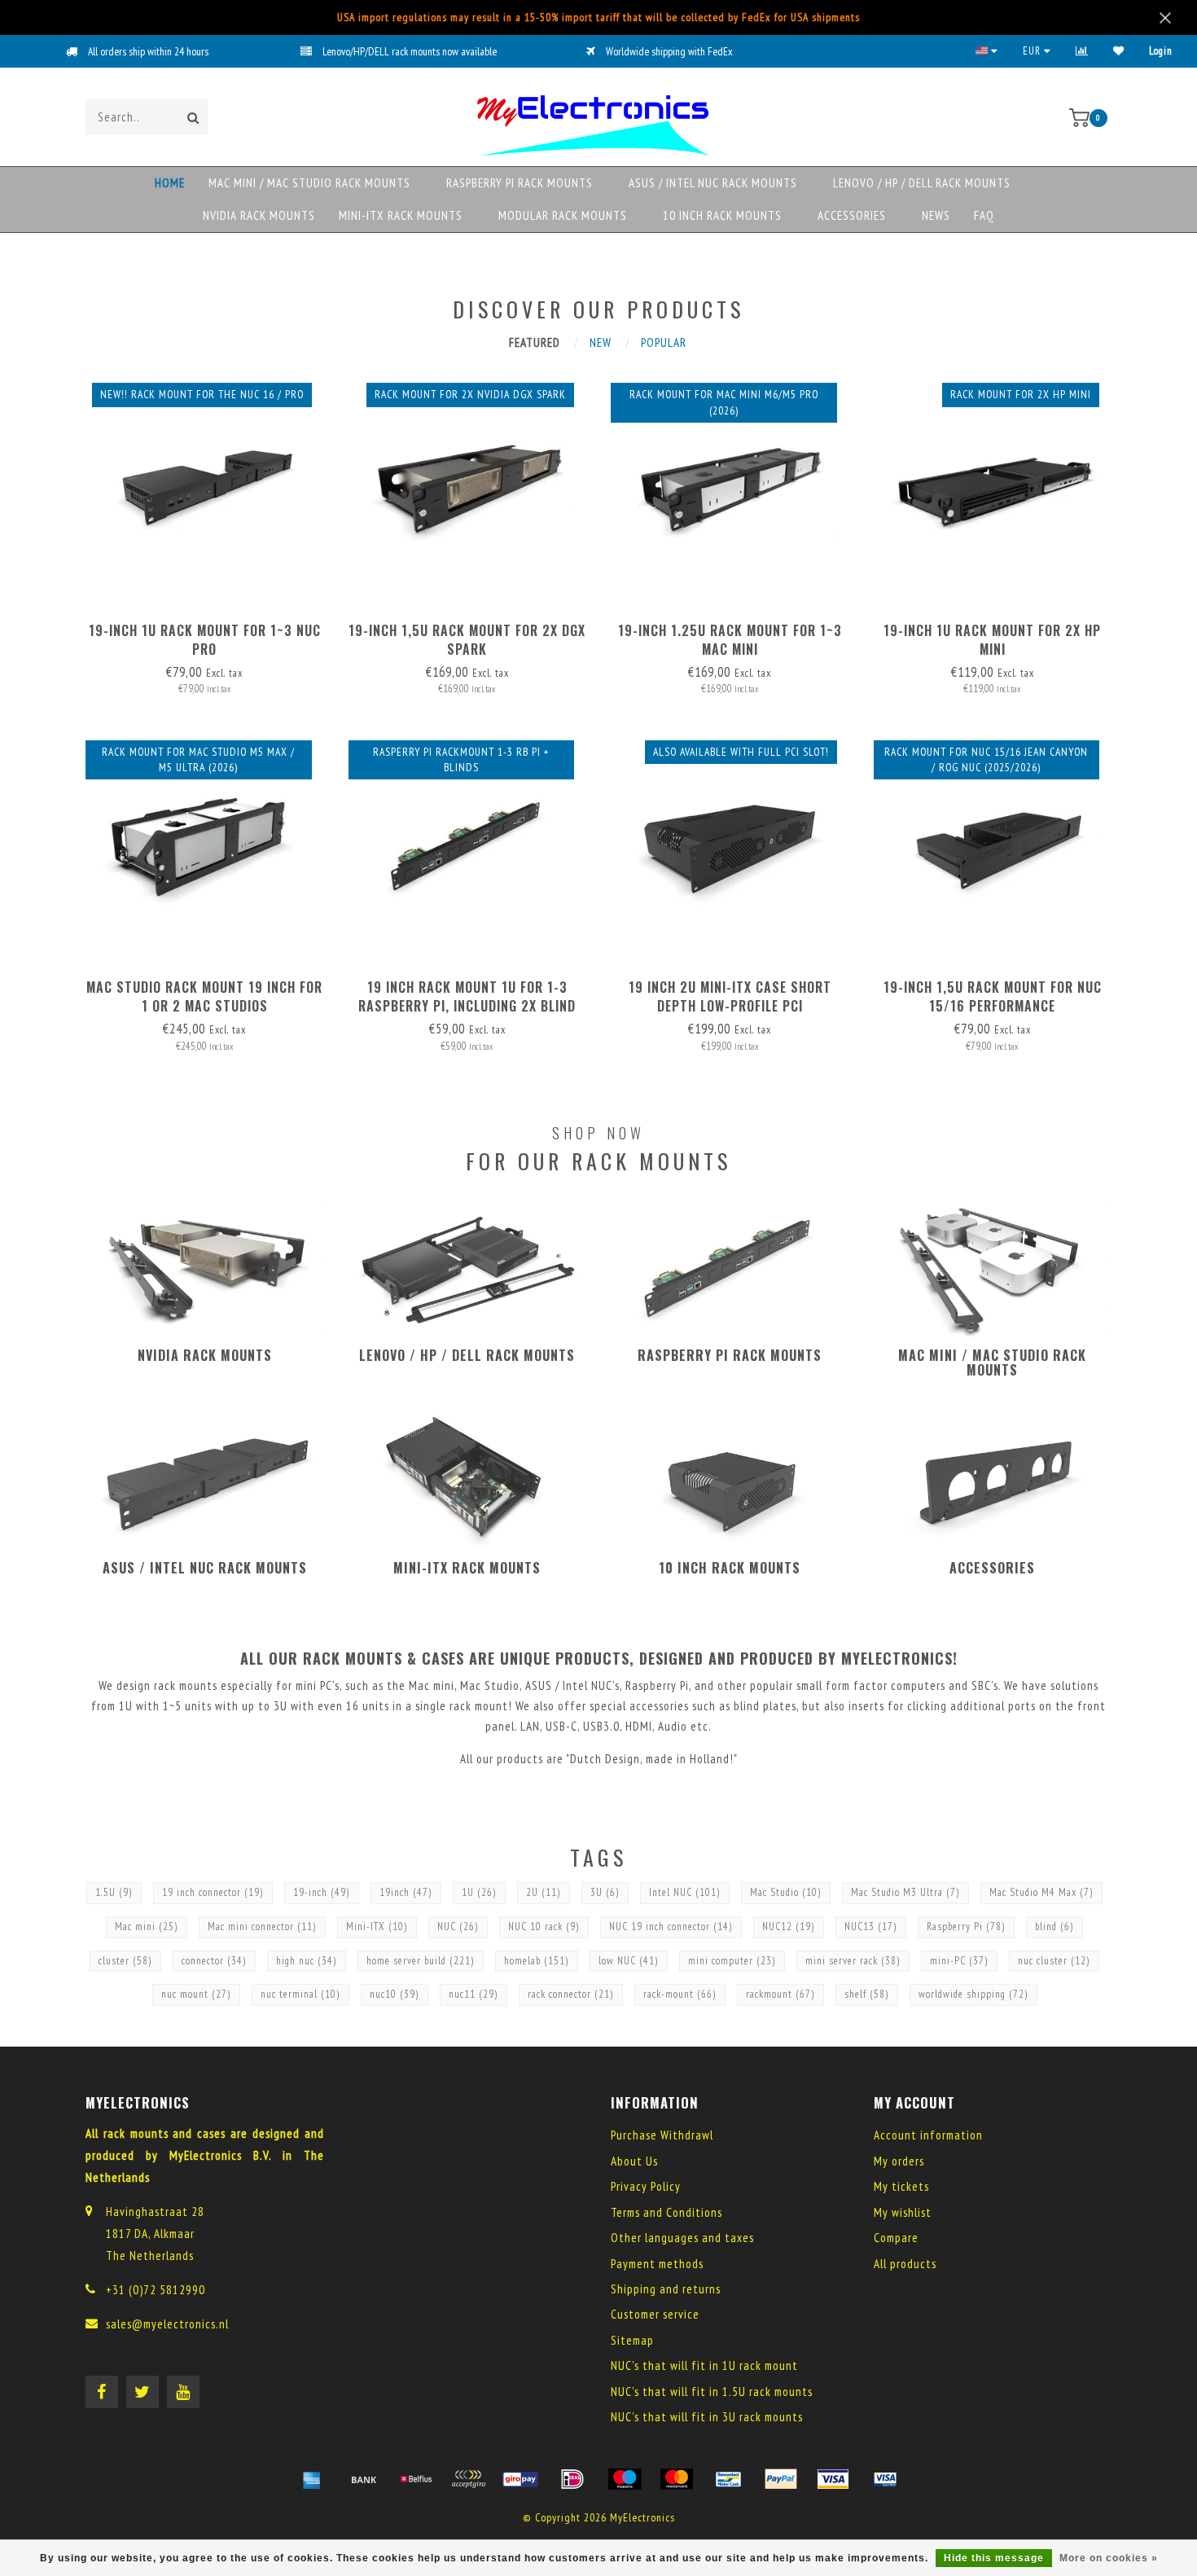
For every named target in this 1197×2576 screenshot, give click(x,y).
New (601, 342)
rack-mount (680, 1994)
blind (1054, 1927)
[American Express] (312, 2479)
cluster (125, 1961)
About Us (634, 2161)
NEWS (936, 215)
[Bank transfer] (364, 2479)
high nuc (307, 1961)
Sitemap (632, 2340)
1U (479, 1892)
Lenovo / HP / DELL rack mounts (922, 183)
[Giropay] (520, 2479)
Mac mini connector (262, 1927)
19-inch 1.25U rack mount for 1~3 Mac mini (730, 640)
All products (905, 2264)
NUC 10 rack (544, 1927)
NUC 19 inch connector (671, 1927)
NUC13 (871, 1927)
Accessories (852, 215)
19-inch (322, 1892)
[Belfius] (416, 2479)
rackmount (780, 1994)
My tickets (901, 2186)
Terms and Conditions (666, 2212)
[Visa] (833, 2479)
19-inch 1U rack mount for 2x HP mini (992, 640)
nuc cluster (1054, 1961)
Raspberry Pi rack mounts (520, 183)
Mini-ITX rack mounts (401, 215)
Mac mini (147, 1927)
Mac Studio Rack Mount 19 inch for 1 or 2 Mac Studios (204, 996)
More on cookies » (1109, 2558)
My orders (899, 2161)
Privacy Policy (646, 2186)
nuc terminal (300, 1994)
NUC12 (789, 1927)
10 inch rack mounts (722, 215)
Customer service (655, 2314)
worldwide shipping (973, 1994)
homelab (537, 1961)
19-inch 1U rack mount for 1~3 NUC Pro (205, 640)
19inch (406, 1892)
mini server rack (853, 1961)
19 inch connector (213, 1892)
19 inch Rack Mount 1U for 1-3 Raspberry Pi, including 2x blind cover (467, 1006)
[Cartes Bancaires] (468, 2479)
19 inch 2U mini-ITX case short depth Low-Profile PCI (730, 996)
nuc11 (474, 1994)
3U (605, 1892)
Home (170, 183)
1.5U (114, 1892)
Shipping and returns (666, 2289)
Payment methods (657, 2264)
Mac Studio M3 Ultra (905, 1892)
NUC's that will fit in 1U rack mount (704, 2365)
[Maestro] (625, 2479)
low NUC (629, 1961)
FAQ (984, 215)
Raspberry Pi (966, 1927)
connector (214, 1961)
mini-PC (959, 1961)
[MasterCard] (677, 2479)
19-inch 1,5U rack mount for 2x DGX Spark (467, 640)
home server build (421, 1961)
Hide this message (994, 2558)
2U (544, 1892)
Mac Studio (786, 1892)
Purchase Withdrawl (662, 2135)
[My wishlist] (1119, 51)
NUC (458, 1927)
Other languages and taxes (682, 2238)
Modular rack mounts (563, 215)
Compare (896, 2238)
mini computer (732, 1961)
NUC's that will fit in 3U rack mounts (707, 2417)
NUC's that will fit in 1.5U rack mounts (712, 2392)
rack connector (571, 1994)
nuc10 (395, 1994)
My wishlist (903, 2212)
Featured (535, 342)
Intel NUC (685, 1892)
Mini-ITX (377, 1927)
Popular (664, 342)
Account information (928, 2135)
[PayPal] (781, 2479)
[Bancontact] (729, 2479)
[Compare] (1082, 51)
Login (1161, 51)
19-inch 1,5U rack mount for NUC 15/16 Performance (993, 996)
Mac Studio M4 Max (1041, 1892)
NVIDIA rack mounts (259, 215)
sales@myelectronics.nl (167, 2324)
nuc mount (196, 1994)
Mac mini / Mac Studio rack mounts (309, 183)
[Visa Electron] (885, 2479)
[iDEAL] (572, 2479)
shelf (867, 1994)
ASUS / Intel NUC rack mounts (713, 183)
